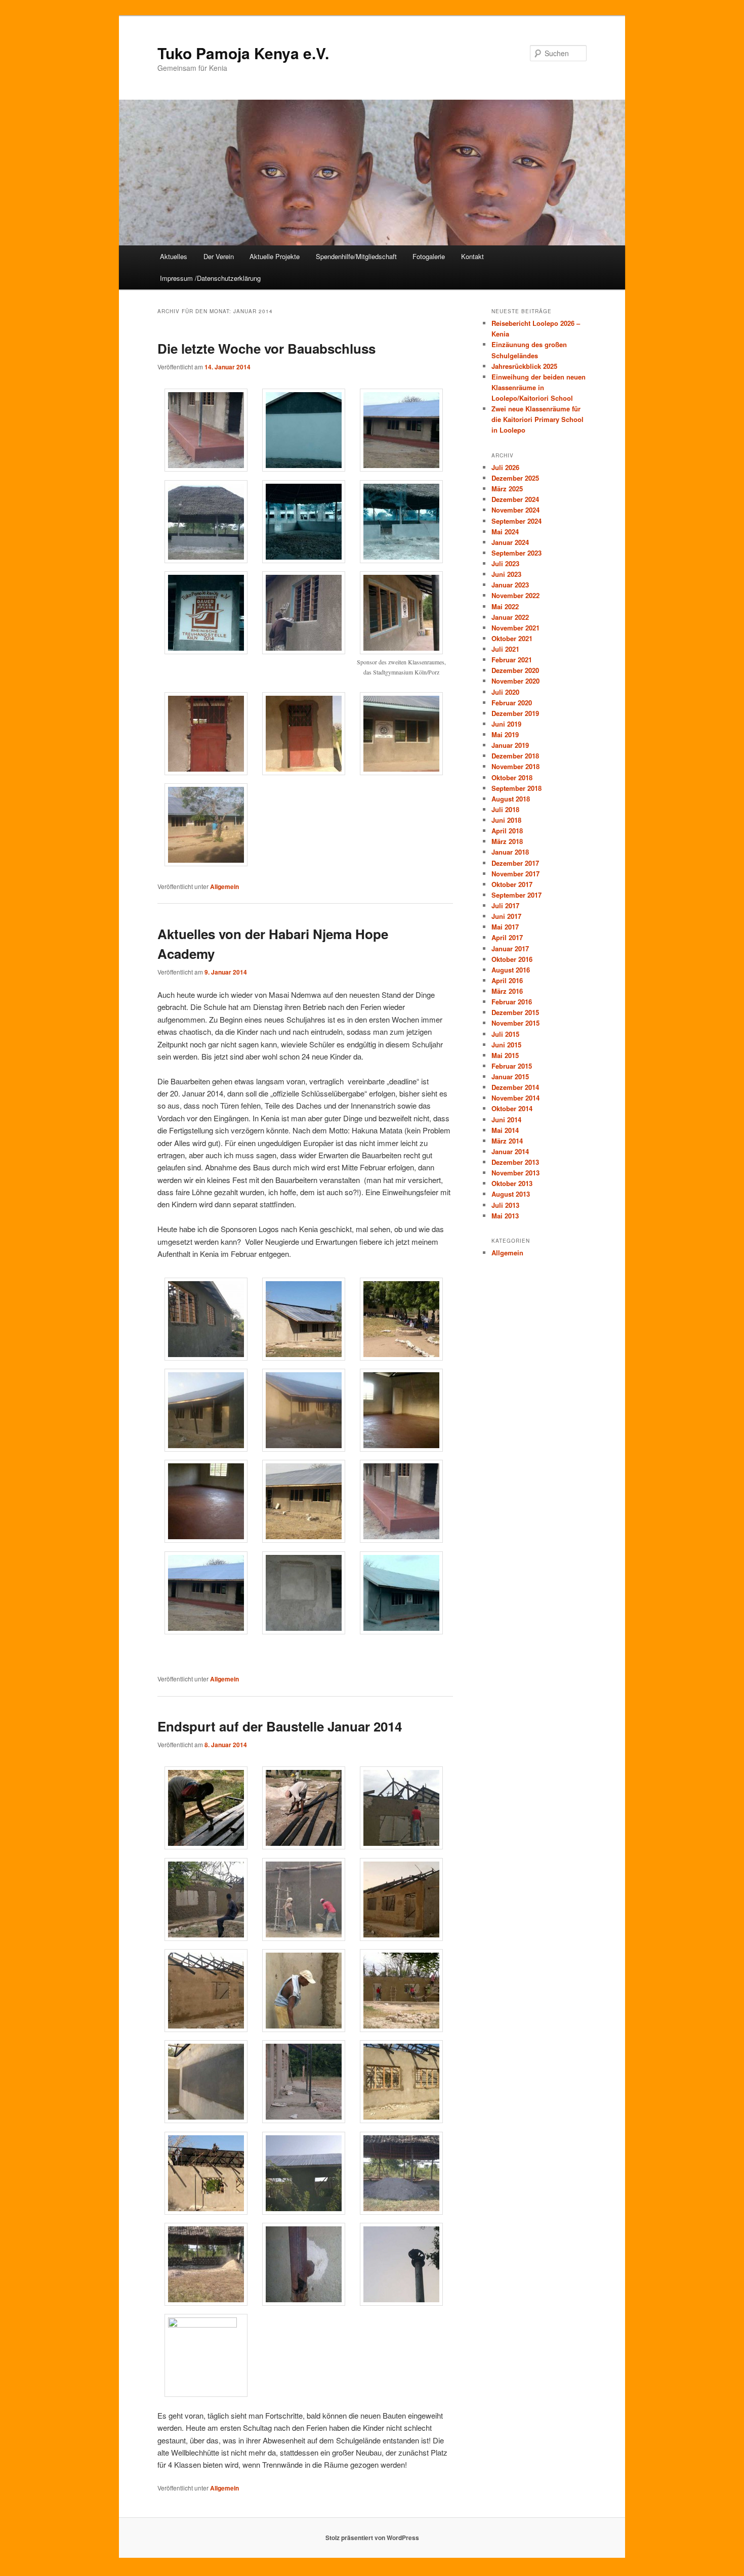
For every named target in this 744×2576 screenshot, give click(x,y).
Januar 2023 (510, 585)
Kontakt (472, 256)
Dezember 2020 (515, 670)
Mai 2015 (505, 1055)
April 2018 (507, 831)
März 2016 (507, 991)
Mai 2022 (505, 606)
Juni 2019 (506, 724)
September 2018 (516, 788)
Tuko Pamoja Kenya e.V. (243, 53)
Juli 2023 (505, 563)
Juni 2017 (506, 916)
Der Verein (219, 256)
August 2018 (511, 799)
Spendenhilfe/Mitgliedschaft (356, 256)
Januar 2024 (510, 542)
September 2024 (516, 521)
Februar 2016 (512, 1002)
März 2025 (507, 489)
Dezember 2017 (515, 863)
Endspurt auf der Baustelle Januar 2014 (280, 1726)
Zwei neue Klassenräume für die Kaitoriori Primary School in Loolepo (538, 419)
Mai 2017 (505, 927)
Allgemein (224, 886)
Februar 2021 (512, 660)
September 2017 (516, 895)
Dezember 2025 (515, 478)
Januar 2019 (510, 745)
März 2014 (507, 1141)
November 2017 (515, 874)
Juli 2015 (505, 1034)
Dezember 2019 (515, 713)
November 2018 (515, 766)
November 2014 (515, 1098)
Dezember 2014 (515, 1087)
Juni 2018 (506, 820)
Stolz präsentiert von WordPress (372, 2538)
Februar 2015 (512, 1066)
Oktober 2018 (512, 777)
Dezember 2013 (515, 1162)
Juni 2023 (506, 574)
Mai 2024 (505, 532)
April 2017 (507, 937)
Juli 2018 (505, 809)
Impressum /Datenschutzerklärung (210, 278)
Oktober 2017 (512, 884)
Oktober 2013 (512, 1183)
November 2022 (515, 595)
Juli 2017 (505, 905)
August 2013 (511, 1194)
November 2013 (515, 1173)
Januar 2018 (510, 852)
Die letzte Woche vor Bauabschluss (266, 348)
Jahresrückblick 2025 (524, 366)
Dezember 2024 (515, 499)
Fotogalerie (429, 256)
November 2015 (515, 1023)
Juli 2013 (505, 1205)
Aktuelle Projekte (275, 256)
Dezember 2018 (515, 756)
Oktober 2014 (512, 1108)
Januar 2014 (510, 1151)
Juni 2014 (506, 1120)
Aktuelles (174, 256)
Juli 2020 (505, 692)
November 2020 (515, 681)
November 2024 (515, 510)
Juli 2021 (505, 649)
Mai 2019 (505, 734)
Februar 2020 (512, 703)
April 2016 (507, 980)
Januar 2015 (510, 1076)
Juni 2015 (506, 1045)
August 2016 (511, 970)
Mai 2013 (505, 1216)
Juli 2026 (505, 467)
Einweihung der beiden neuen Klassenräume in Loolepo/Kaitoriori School (539, 387)
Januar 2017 (510, 948)
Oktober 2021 (512, 638)
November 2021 (515, 628)
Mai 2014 (505, 1130)
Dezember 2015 (515, 1012)
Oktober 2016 (512, 959)
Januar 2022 (510, 617)
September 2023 (516, 553)
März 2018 (507, 841)
